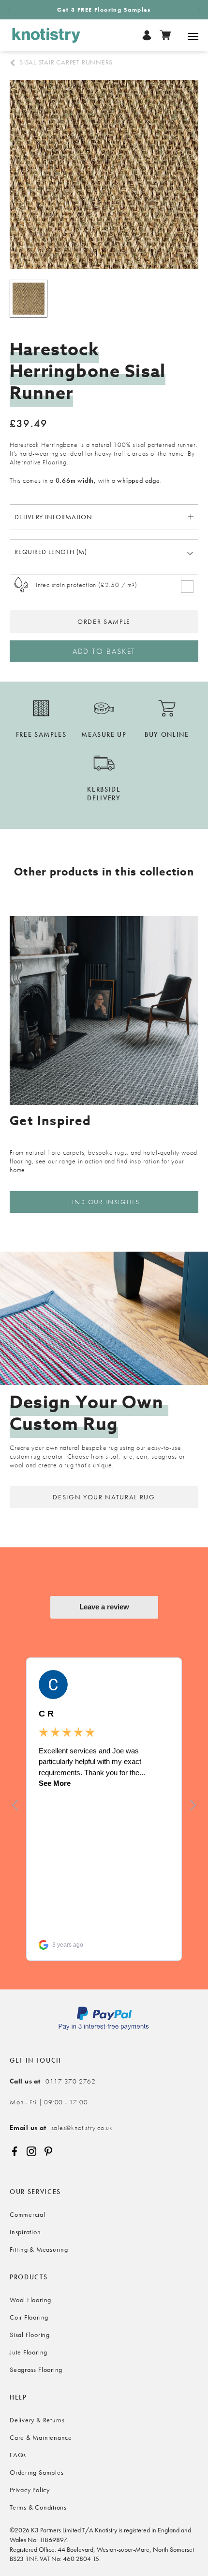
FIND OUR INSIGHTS (104, 1202)
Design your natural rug (104, 1497)
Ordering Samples (37, 2472)
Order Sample (104, 621)
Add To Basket (104, 651)
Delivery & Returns (37, 2420)
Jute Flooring (29, 2352)
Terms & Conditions (38, 2507)
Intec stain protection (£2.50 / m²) (86, 585)
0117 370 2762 (53, 2081)
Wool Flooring (30, 2300)
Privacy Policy (30, 2490)
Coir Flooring (29, 2317)
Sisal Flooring (30, 2335)
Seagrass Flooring (36, 2369)
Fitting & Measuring (39, 2249)
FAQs (18, 2455)
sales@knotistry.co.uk (61, 2128)
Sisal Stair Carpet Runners (66, 62)
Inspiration (25, 2232)
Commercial (28, 2214)
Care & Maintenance (41, 2437)
